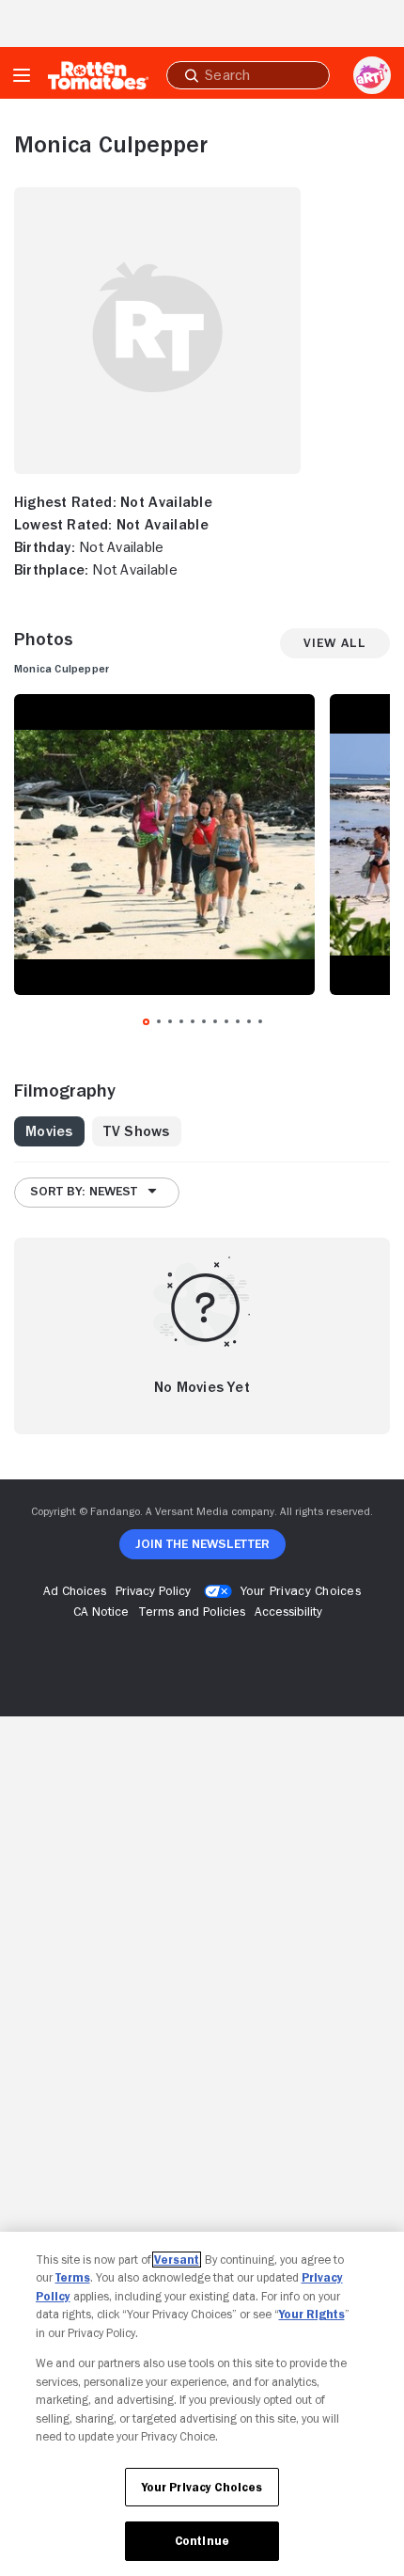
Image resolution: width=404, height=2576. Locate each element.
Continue (202, 2541)
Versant (177, 2260)
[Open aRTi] (372, 75)
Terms (73, 2277)
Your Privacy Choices (301, 1590)
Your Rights (312, 2314)
